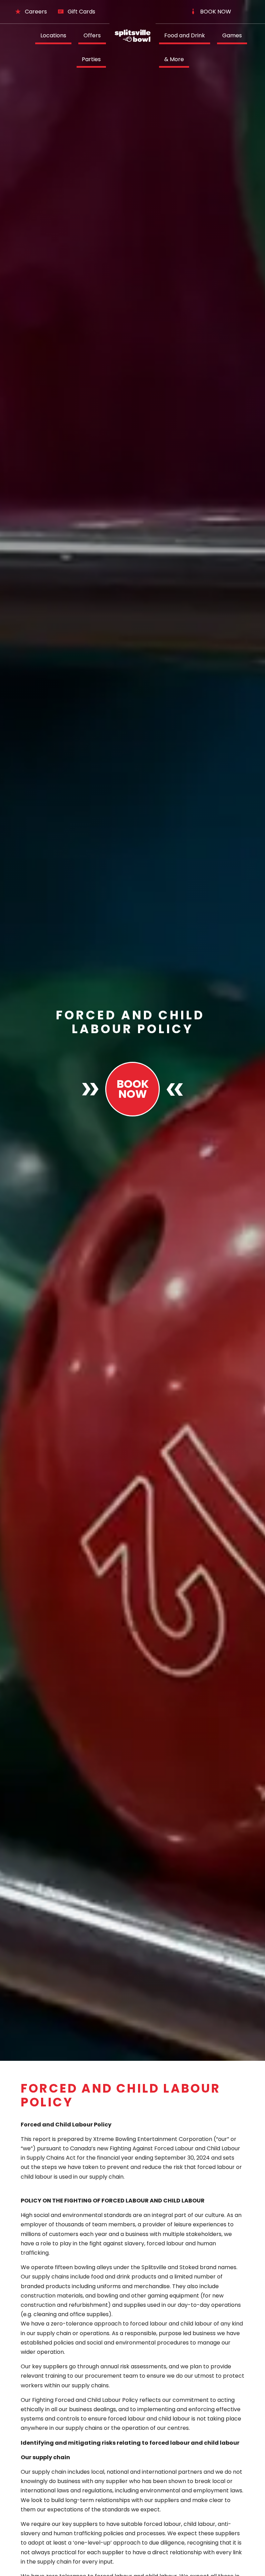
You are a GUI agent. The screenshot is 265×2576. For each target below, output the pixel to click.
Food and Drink (185, 35)
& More (174, 59)
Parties (91, 59)
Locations (53, 35)
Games (232, 35)
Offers (92, 35)
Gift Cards (81, 12)
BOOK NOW (216, 12)
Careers (36, 12)
